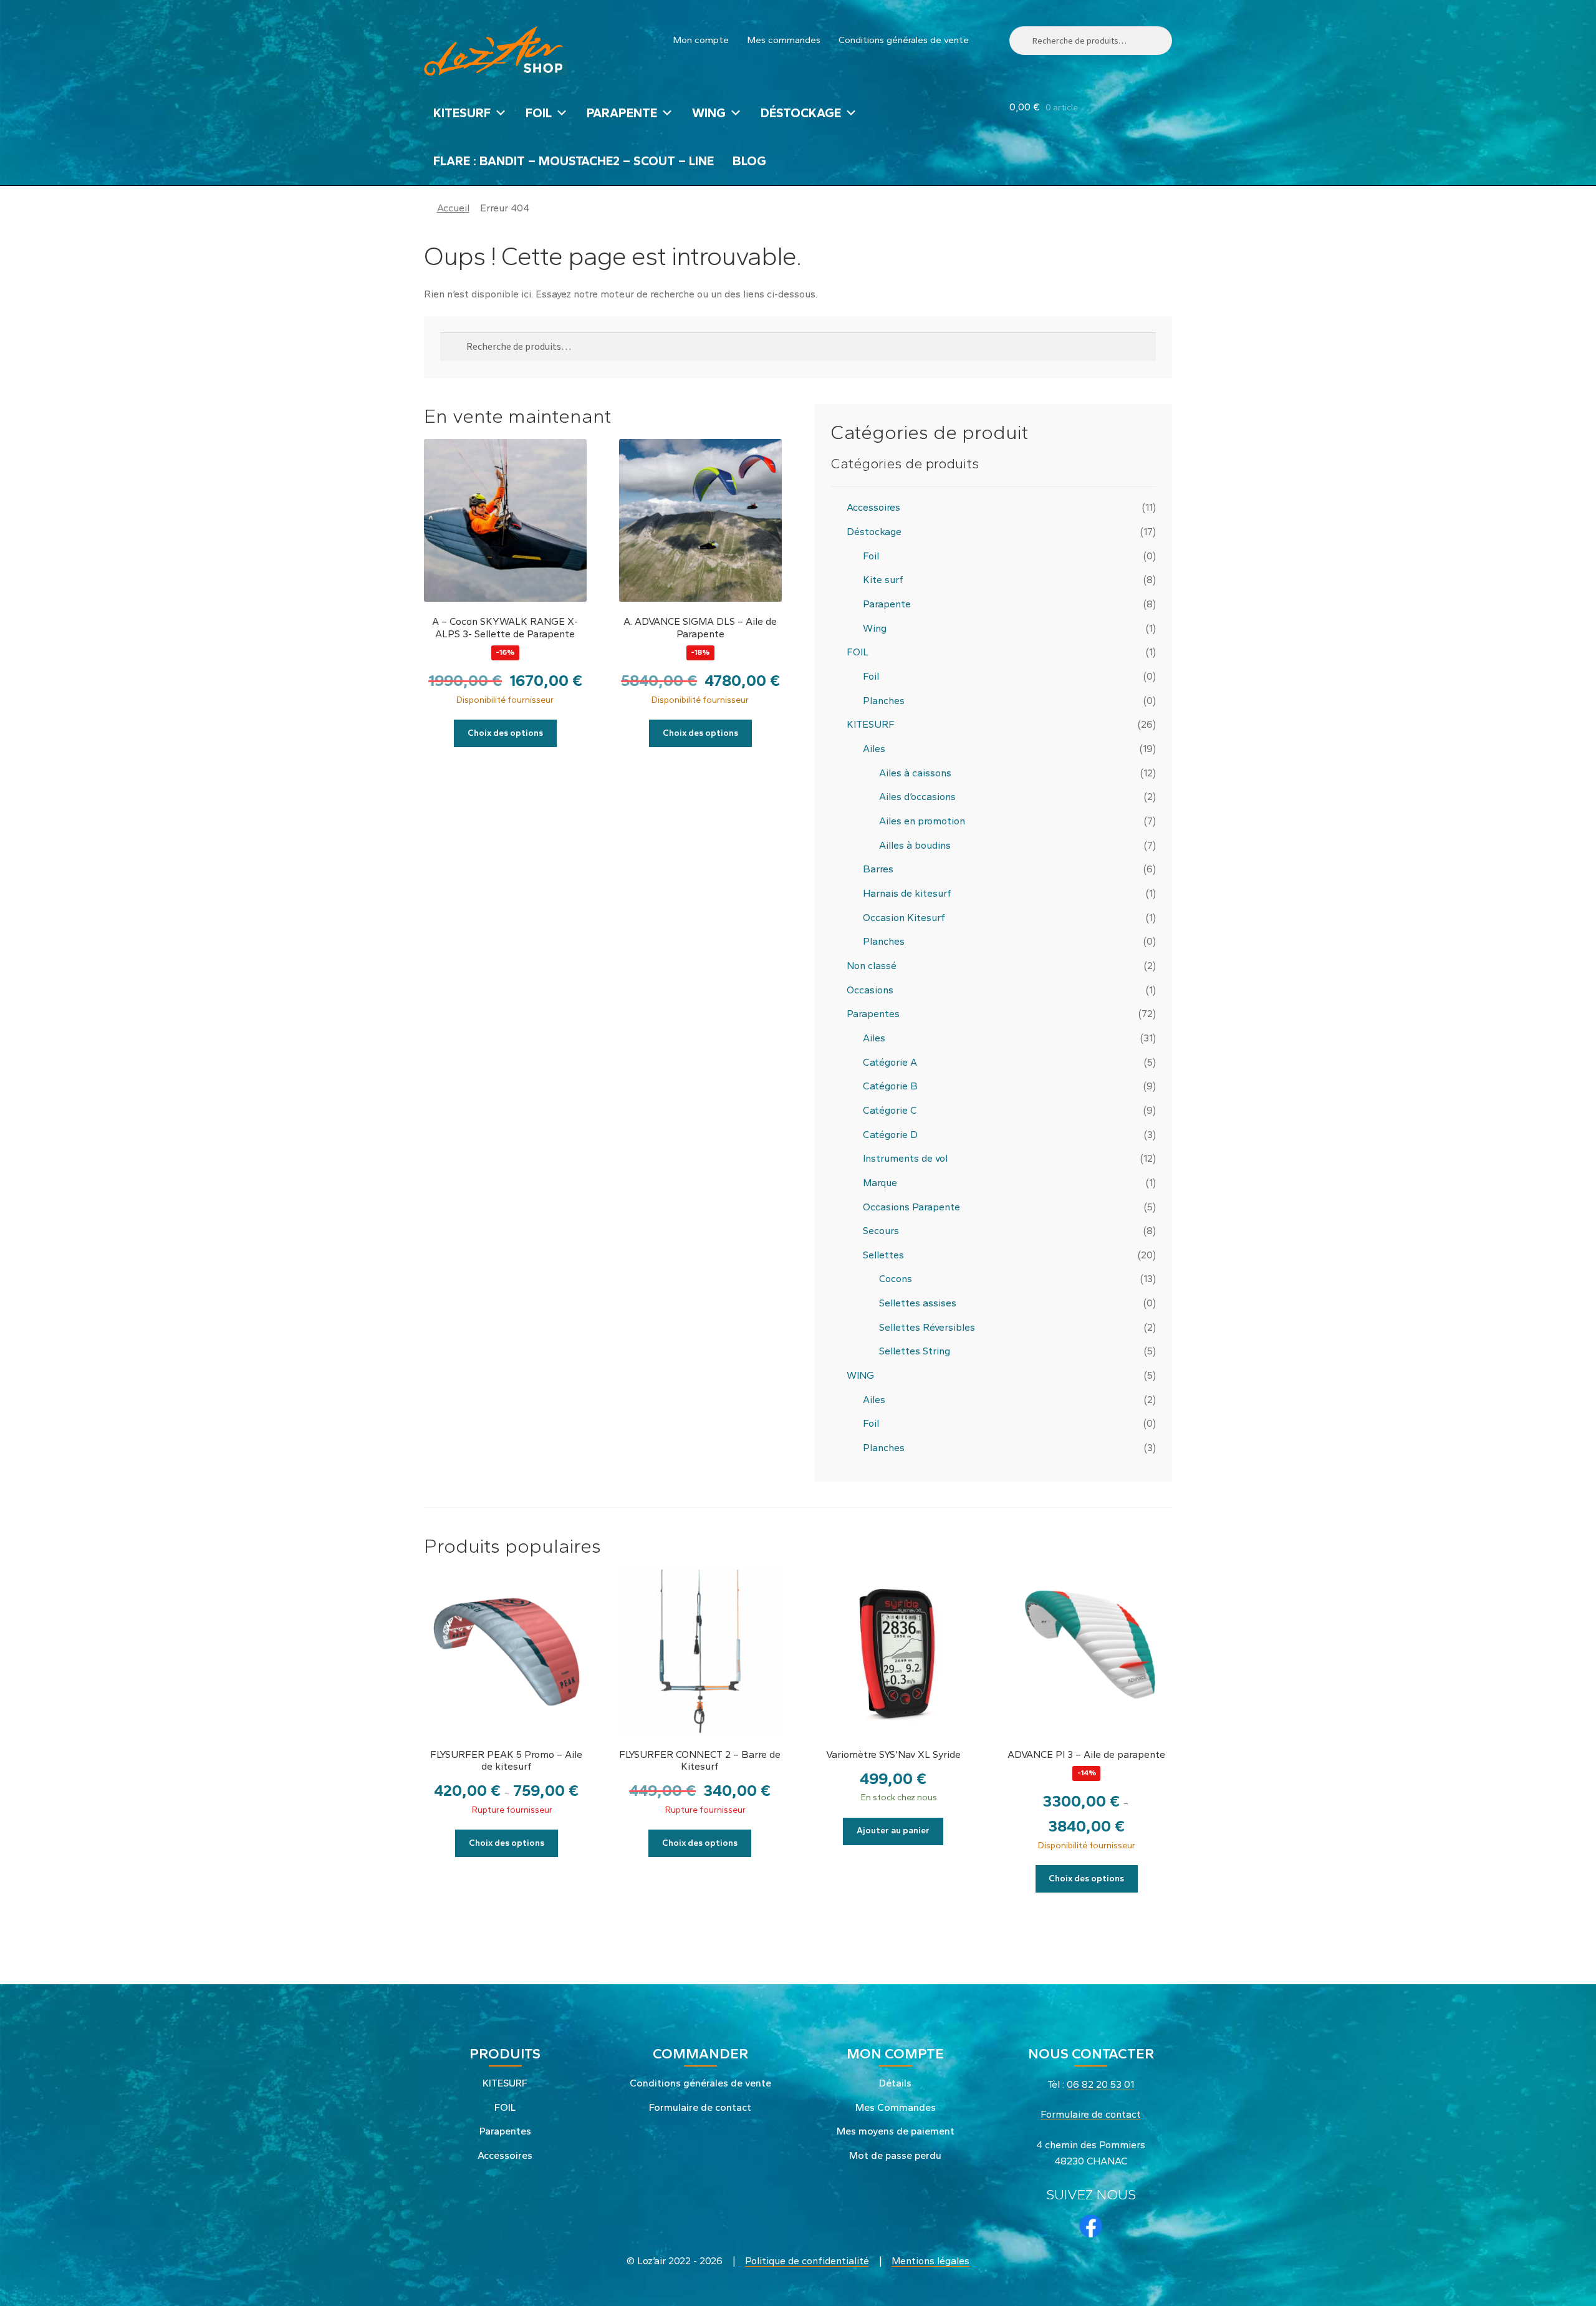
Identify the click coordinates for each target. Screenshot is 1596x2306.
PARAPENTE (622, 113)
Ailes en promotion (922, 821)
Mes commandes (784, 40)
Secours (881, 1231)
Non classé (872, 966)
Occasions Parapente (911, 1207)
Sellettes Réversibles (927, 1327)
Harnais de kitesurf (907, 893)
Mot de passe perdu (895, 2155)
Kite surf (883, 580)
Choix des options (505, 733)
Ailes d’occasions (917, 797)
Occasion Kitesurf (904, 918)
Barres (878, 869)
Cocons (896, 1279)
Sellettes (883, 1255)
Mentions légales (930, 2261)
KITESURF (462, 113)
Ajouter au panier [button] (893, 1831)
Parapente (887, 604)
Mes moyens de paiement (896, 2131)
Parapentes (873, 1014)
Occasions (870, 990)
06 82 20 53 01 (1100, 2084)
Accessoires (873, 507)
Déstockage (801, 113)
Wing (875, 628)
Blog (749, 161)
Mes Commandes (896, 2107)
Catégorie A (890, 1062)
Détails (895, 2083)
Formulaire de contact (700, 2107)
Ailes (874, 749)
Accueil (453, 208)
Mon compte (701, 40)
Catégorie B (890, 1086)
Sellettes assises (918, 1303)
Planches (884, 701)
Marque (880, 1183)
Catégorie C (890, 1110)
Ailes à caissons (915, 773)
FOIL (539, 113)
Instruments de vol (905, 1158)
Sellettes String (915, 1351)
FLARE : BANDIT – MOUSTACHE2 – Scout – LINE (574, 161)
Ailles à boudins (915, 845)
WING (709, 113)
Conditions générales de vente (904, 40)
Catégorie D (890, 1135)
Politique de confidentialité (807, 2261)
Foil (871, 556)
